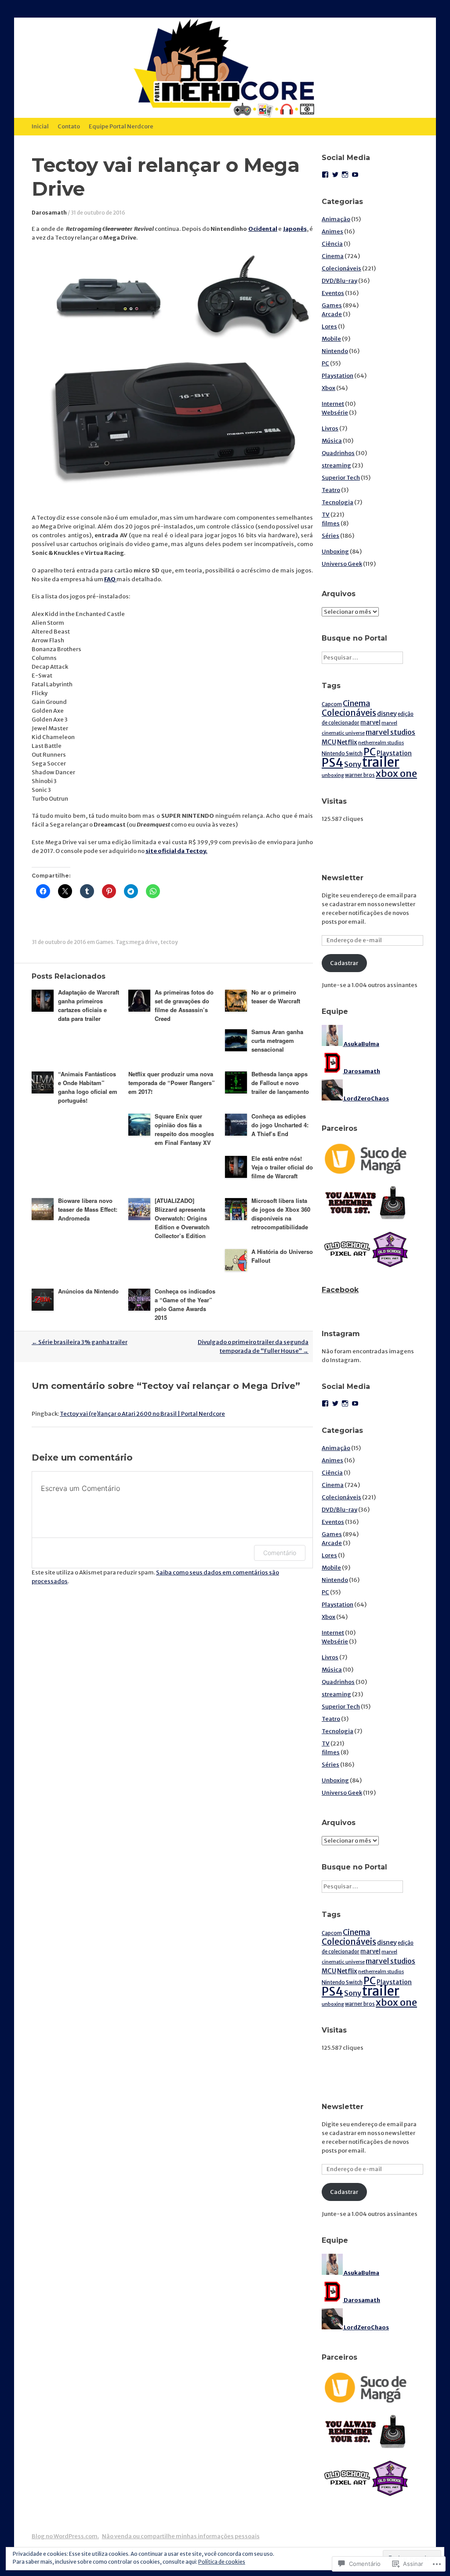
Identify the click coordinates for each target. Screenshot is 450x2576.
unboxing (333, 775)
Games (105, 942)
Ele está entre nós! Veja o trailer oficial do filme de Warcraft (282, 1167)
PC (325, 363)
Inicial (40, 126)
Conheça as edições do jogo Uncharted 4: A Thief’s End (280, 1125)
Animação (336, 219)
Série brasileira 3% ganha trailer (80, 1342)
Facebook (340, 1290)
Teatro (331, 490)
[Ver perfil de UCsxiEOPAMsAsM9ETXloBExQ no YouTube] (355, 175)
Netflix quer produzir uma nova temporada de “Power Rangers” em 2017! (172, 1083)
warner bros (360, 775)
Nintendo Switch (342, 753)
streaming (336, 465)
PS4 (332, 763)
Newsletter (343, 878)
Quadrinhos (338, 453)
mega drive (144, 942)
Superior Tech (341, 478)
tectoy (169, 942)
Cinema (333, 256)
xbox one (396, 774)
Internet (333, 404)
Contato (69, 126)
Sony (353, 764)
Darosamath (49, 213)
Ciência (332, 244)
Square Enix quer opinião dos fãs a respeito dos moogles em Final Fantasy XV (184, 1129)
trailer (381, 762)
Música (332, 441)
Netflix (347, 742)
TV (326, 515)
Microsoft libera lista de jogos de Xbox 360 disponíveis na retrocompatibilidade (281, 1214)
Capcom (332, 704)
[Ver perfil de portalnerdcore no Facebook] (325, 175)
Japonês (295, 229)
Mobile (331, 339)
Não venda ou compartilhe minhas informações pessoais (181, 2536)
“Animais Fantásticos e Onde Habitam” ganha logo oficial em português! (88, 1087)
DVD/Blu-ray (339, 281)
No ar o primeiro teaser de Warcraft (276, 997)
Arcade (332, 314)
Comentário (280, 1553)
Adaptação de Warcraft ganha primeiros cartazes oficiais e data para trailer (89, 1005)
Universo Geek (342, 564)
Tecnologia (337, 502)
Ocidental (263, 229)
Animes (332, 231)
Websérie (335, 413)
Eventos (333, 293)
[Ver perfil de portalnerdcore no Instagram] (345, 175)
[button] (111, 296)
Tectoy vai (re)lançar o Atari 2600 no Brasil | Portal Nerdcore (142, 1414)
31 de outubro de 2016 (98, 213)
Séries (330, 536)
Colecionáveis (341, 268)
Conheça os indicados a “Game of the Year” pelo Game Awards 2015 (185, 1304)
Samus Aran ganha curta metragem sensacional (277, 1040)
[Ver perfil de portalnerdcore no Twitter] (335, 175)
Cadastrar (344, 963)
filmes (331, 523)
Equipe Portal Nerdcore (121, 126)
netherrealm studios (381, 743)
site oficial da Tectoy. (176, 851)
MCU (329, 742)
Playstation (337, 376)
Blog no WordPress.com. (65, 2536)
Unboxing (335, 552)
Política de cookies (222, 2562)
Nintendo (335, 351)
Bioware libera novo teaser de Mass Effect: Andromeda (88, 1209)
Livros (330, 428)
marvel (370, 723)
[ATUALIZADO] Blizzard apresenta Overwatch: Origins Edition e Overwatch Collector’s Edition (182, 1218)
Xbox (328, 388)
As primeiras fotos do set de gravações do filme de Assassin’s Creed (184, 1005)
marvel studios (390, 732)
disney (387, 714)
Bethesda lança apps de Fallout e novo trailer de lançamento (280, 1083)
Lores (329, 326)
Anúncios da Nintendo (88, 1291)
